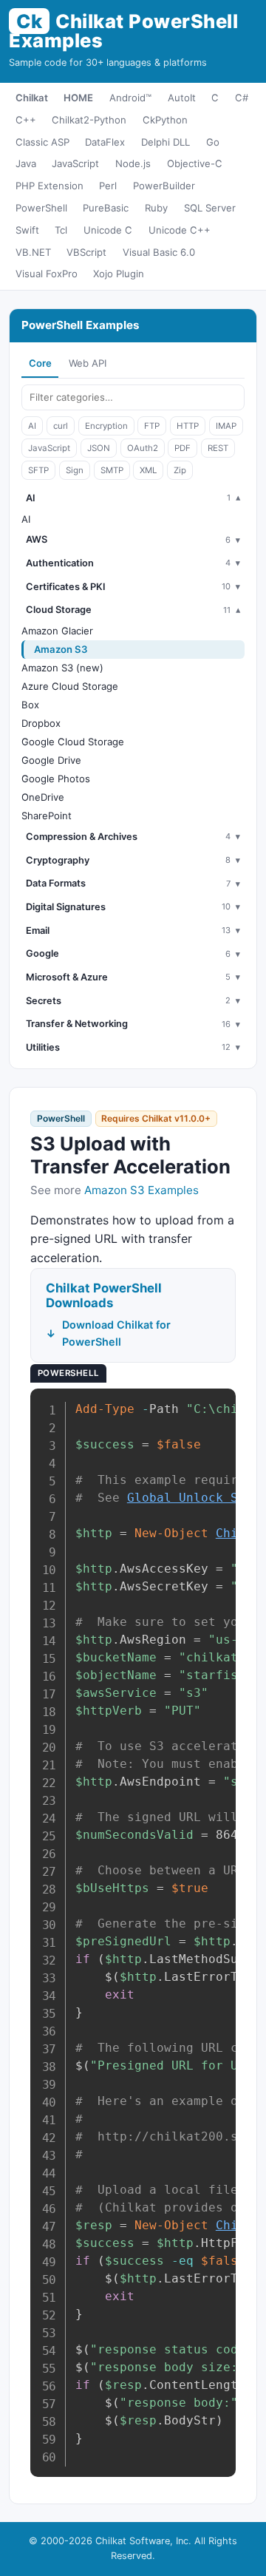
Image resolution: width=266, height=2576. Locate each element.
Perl (108, 186)
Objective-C (195, 163)
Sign (75, 470)
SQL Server (210, 208)
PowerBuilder (164, 186)
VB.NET (33, 252)
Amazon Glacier (57, 631)
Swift (27, 230)
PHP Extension (50, 186)
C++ (26, 120)
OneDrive (43, 797)
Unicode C (108, 230)
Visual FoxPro (47, 274)
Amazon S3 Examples (141, 1190)
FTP (152, 426)
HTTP (188, 426)
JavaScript (75, 163)
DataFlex (105, 142)
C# (242, 98)
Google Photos (56, 779)
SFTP (38, 470)
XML (148, 470)
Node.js (133, 163)
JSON (99, 448)
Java (26, 163)
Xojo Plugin (119, 274)
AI (32, 426)
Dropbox (41, 723)
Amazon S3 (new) (62, 668)
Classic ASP (42, 142)
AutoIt (182, 98)
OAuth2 (143, 448)
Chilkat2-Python (89, 120)
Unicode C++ (180, 230)
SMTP (112, 470)
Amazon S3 (61, 649)
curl (61, 426)
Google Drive (51, 760)
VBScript (86, 252)
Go (213, 142)
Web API (88, 363)
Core (40, 363)
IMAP (226, 426)
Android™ (130, 98)
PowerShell (41, 208)
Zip (180, 470)
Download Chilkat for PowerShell (116, 1333)
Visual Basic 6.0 (159, 252)
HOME (78, 98)
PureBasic (106, 208)
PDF (183, 448)
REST (218, 448)
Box (30, 705)
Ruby (156, 208)
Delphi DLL (166, 142)
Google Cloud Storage (73, 742)
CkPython (165, 120)
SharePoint (47, 816)
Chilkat (32, 98)
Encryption (106, 426)
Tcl (61, 230)
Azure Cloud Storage (70, 686)
